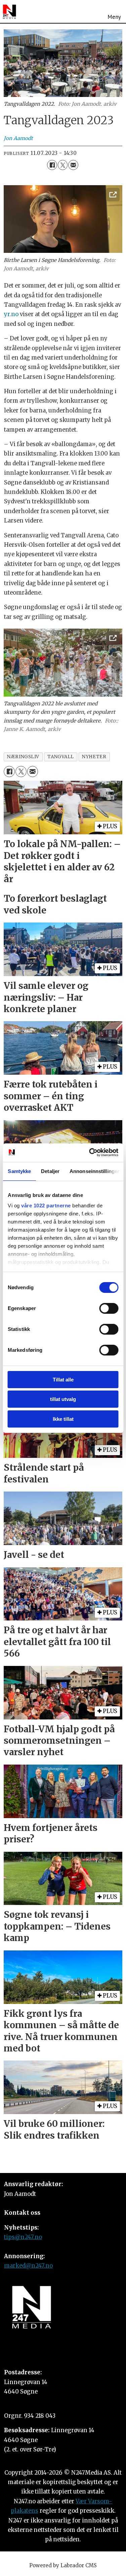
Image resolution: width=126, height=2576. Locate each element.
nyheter (94, 757)
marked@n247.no (28, 2266)
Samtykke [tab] (19, 1171)
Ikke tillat (63, 1419)
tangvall (60, 757)
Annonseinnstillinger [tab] (94, 1171)
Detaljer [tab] (50, 1171)
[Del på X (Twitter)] (63, 165)
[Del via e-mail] (73, 165)
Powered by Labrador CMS (63, 2565)
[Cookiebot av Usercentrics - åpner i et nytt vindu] (90, 1152)
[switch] (109, 1308)
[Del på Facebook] (52, 165)
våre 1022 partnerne (46, 1206)
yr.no (11, 314)
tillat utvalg (63, 1399)
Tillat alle (63, 1380)
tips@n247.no (23, 2237)
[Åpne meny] (114, 11)
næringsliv (23, 757)
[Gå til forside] (9, 12)
